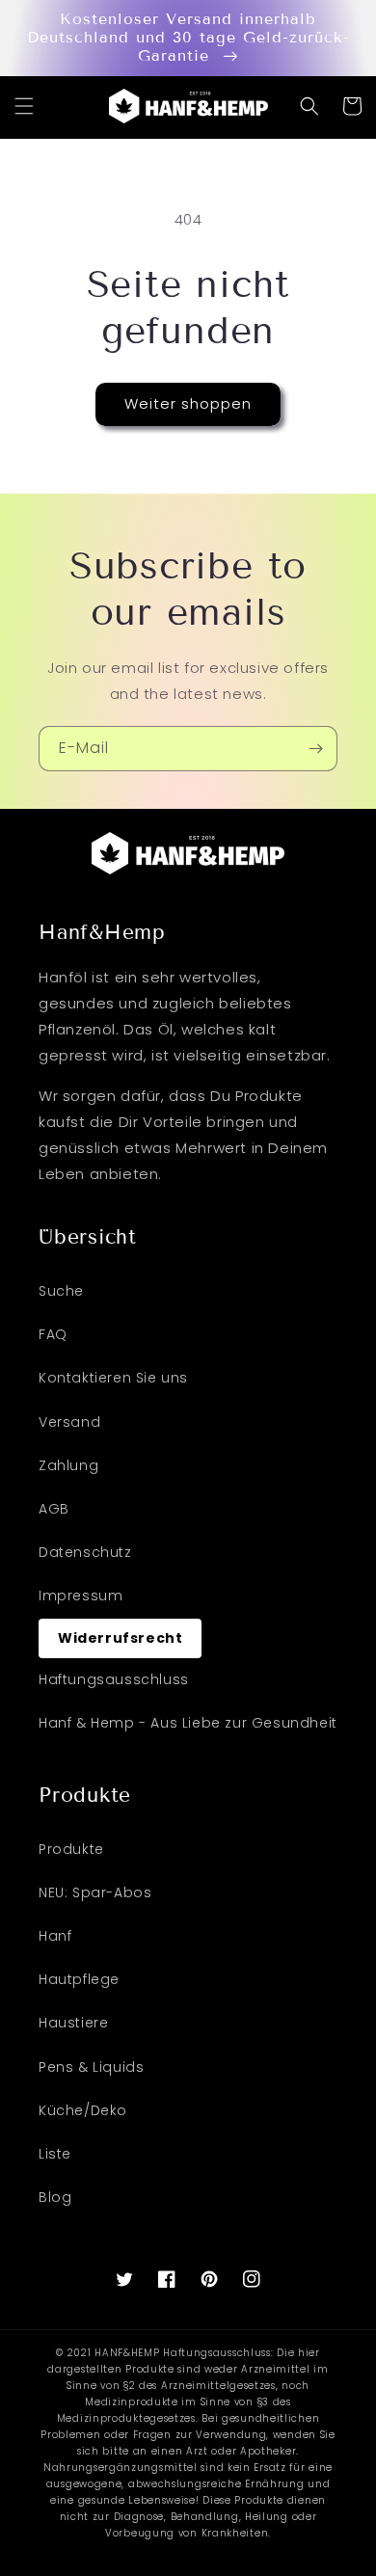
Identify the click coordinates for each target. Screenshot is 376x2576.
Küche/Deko (83, 2110)
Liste (55, 2154)
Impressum (81, 1596)
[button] (24, 106)
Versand (69, 1422)
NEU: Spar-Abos (95, 1892)
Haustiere (73, 2023)
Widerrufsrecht (120, 1638)
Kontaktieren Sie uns (113, 1378)
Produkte (71, 1849)
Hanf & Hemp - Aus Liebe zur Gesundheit (188, 1723)
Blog (55, 2197)
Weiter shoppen (188, 403)
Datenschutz (85, 1552)
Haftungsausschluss (114, 1679)
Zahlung (68, 1465)
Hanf (55, 1936)
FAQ (53, 1334)
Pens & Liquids (91, 2067)
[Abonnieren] (315, 749)
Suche (61, 1291)
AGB (54, 1509)
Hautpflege (79, 1979)
